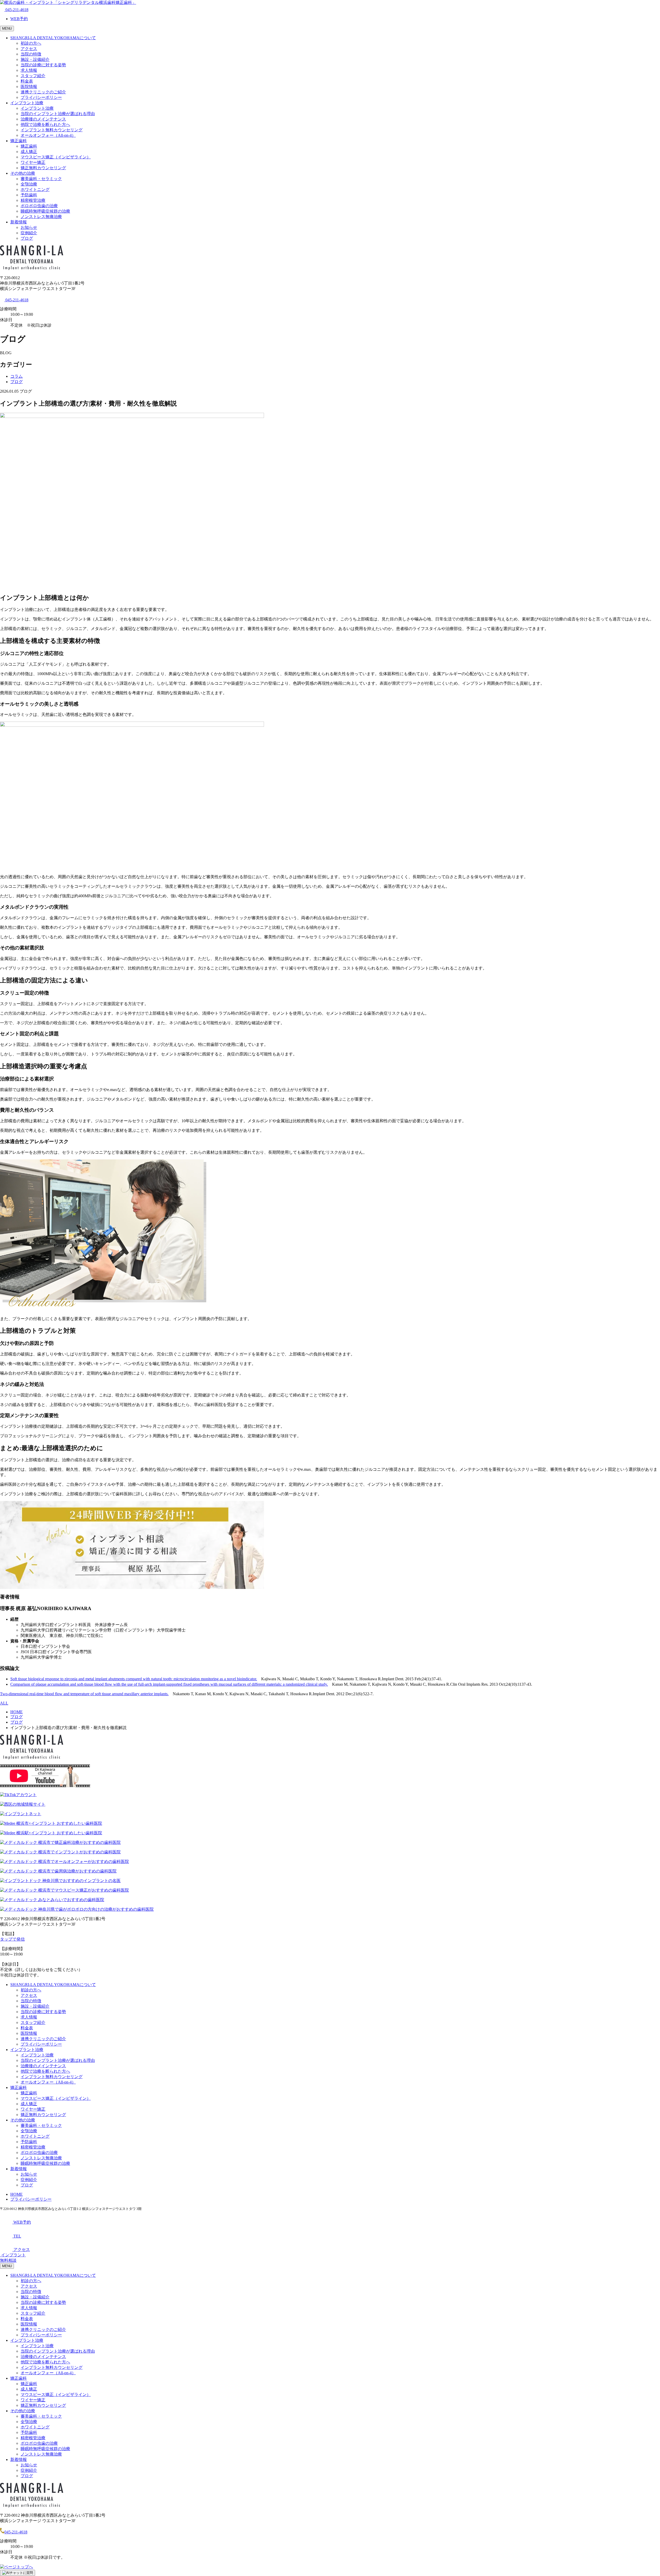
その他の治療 (23, 173)
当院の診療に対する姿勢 (43, 65)
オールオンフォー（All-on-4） (48, 135)
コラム (16, 376)
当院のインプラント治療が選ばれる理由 (58, 114)
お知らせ (29, 227)
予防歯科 (29, 195)
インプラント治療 (27, 103)
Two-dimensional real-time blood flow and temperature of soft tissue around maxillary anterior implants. (84, 1694)
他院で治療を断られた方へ (45, 124)
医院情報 (29, 87)
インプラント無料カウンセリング (52, 130)
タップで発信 (12, 1939)
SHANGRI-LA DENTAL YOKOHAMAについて (53, 38)
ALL (4, 1703)
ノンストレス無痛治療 (41, 217)
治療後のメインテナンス (43, 119)
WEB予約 (19, 19)
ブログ (27, 238)
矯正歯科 (19, 141)
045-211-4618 (16, 10)
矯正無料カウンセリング (43, 168)
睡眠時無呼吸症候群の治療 (45, 211)
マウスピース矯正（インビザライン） (56, 157)
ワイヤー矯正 (33, 162)
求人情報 (29, 70)
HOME (16, 2194)
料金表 (27, 81)
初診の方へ (31, 43)
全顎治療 (29, 184)
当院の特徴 (31, 54)
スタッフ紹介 (33, 76)
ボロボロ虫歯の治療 (39, 206)
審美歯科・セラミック (41, 179)
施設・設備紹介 (35, 59)
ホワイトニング (35, 189)
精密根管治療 (33, 200)
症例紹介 (29, 233)
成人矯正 (29, 152)
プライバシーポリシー (41, 97)
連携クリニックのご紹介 (43, 92)
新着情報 (19, 222)
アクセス (29, 49)
